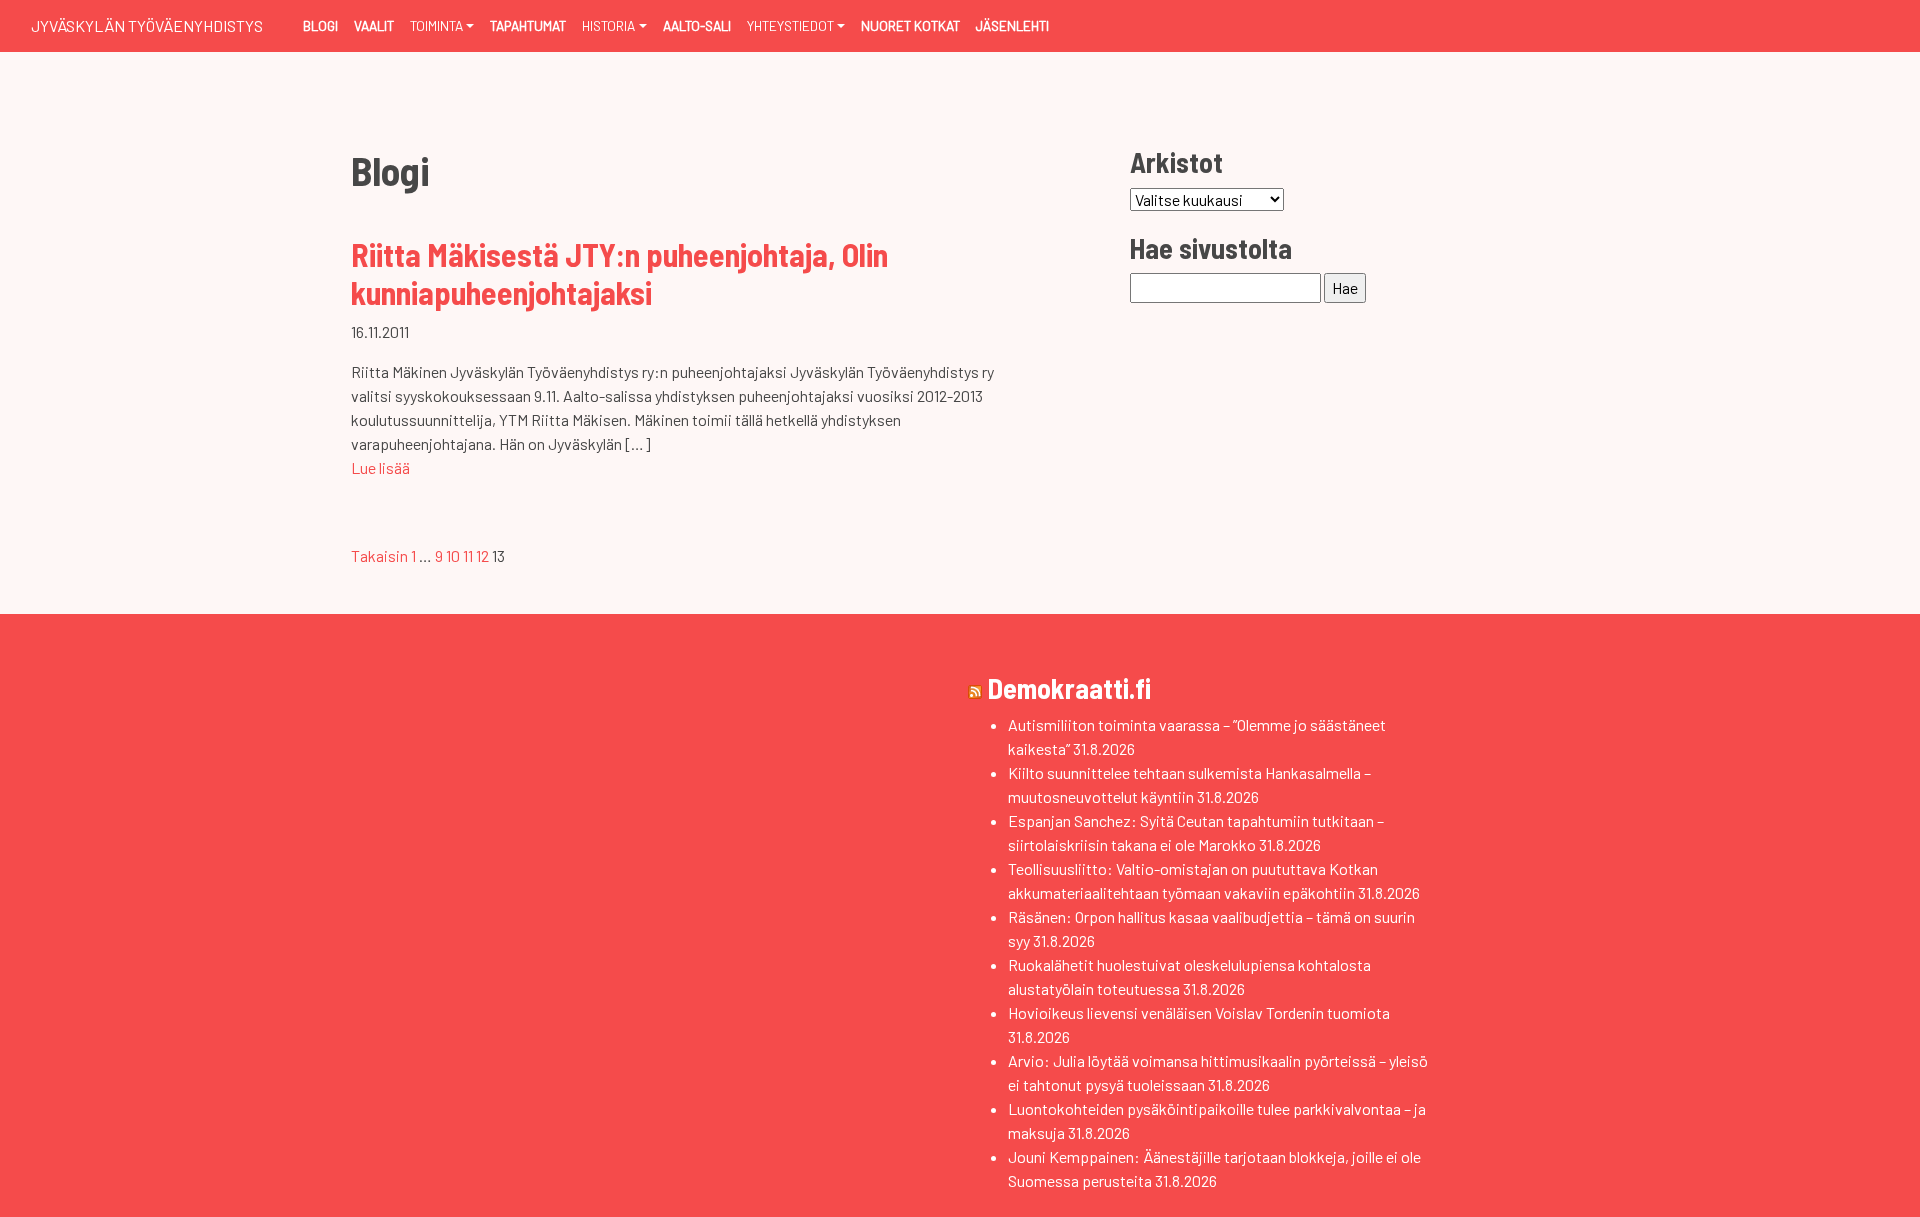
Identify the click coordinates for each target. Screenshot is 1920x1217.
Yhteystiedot (790, 25)
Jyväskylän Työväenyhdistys (147, 25)
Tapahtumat (528, 25)
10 (453, 555)
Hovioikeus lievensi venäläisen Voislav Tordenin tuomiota (1199, 1012)
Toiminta (436, 25)
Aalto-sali (697, 25)
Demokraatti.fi (1069, 688)
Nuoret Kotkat (910, 25)
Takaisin (379, 555)
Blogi (320, 25)
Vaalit (374, 25)
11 (468, 555)
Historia (608, 25)
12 (482, 555)
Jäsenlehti (1012, 25)
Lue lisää (380, 467)
